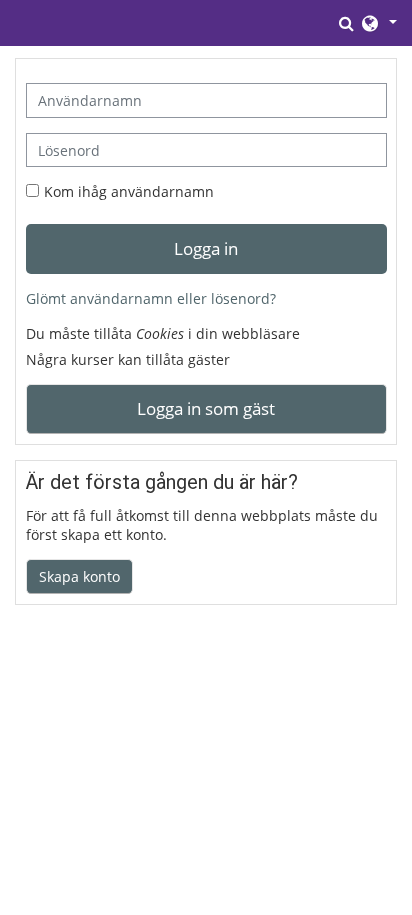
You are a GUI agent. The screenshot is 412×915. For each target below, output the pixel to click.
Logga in (206, 248)
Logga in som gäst (206, 408)
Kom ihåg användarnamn (129, 191)
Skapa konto (79, 576)
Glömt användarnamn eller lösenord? (151, 298)
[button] (348, 23)
